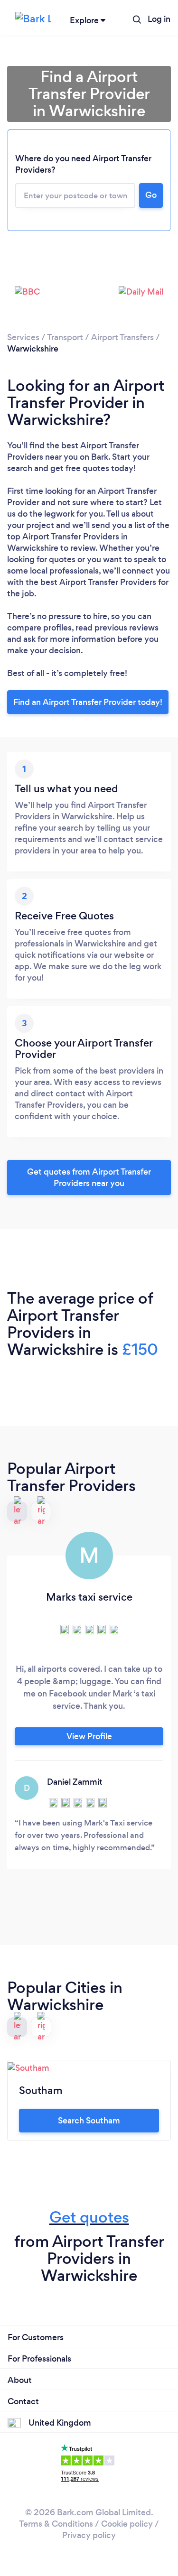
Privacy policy (89, 2535)
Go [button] (151, 195)
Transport (65, 337)
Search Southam (89, 2121)
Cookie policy (127, 2524)
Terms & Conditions (56, 2524)
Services (23, 337)
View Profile (89, 1736)
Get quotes (89, 2217)
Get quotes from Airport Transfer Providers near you (89, 1177)
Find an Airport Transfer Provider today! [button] (88, 702)
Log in (159, 19)
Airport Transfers (122, 337)
